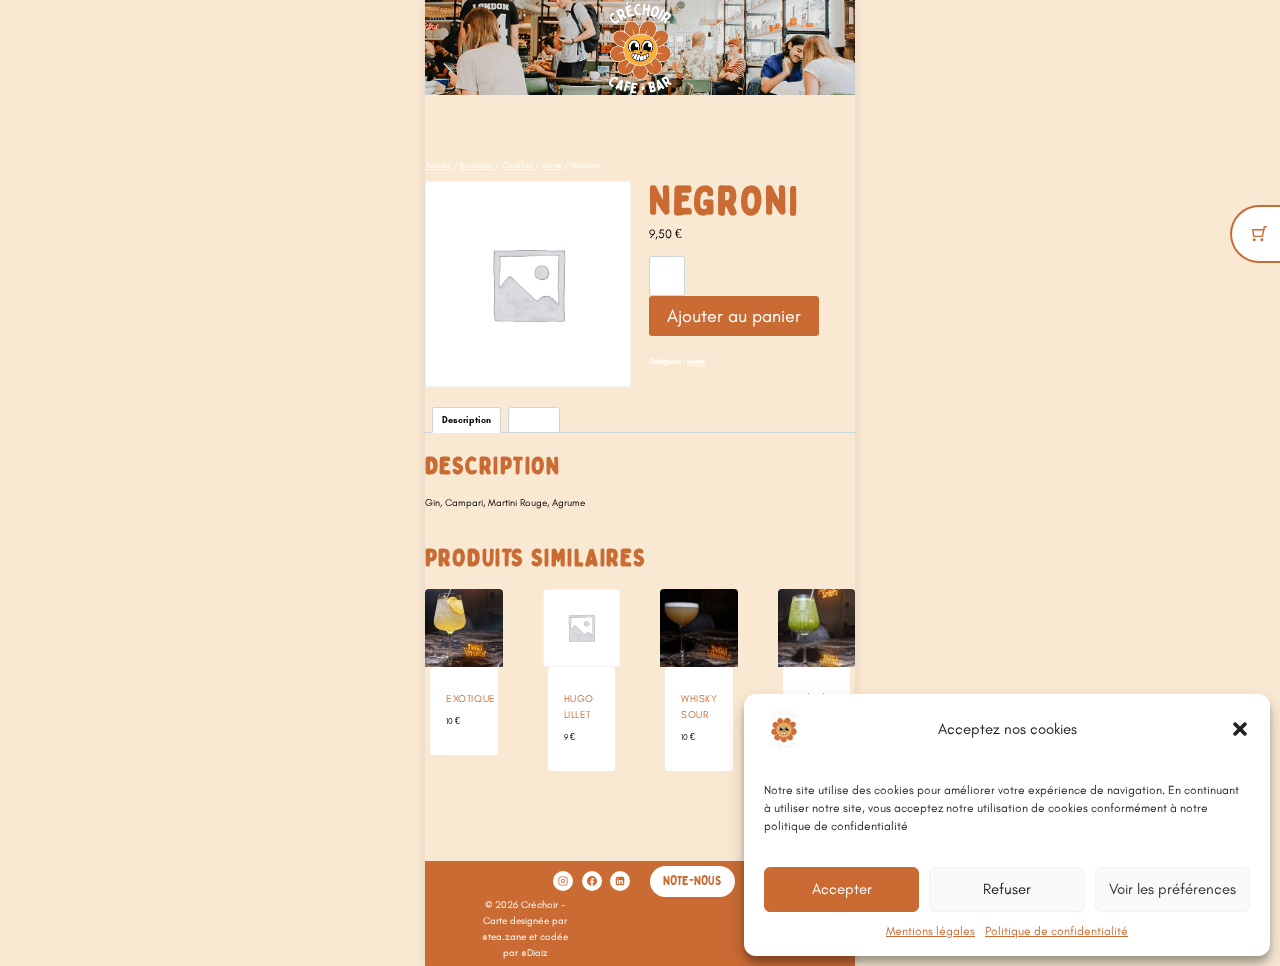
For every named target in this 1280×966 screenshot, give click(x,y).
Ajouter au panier (734, 316)
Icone (696, 361)
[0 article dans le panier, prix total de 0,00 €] (1259, 234)
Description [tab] (466, 419)
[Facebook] (592, 881)
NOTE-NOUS (692, 880)
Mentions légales (930, 931)
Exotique (471, 699)
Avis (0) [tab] (534, 419)
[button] (1240, 729)
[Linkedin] (620, 881)
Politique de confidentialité (1056, 931)
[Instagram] (563, 881)
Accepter (842, 889)
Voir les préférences (1172, 889)
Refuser (1007, 889)
